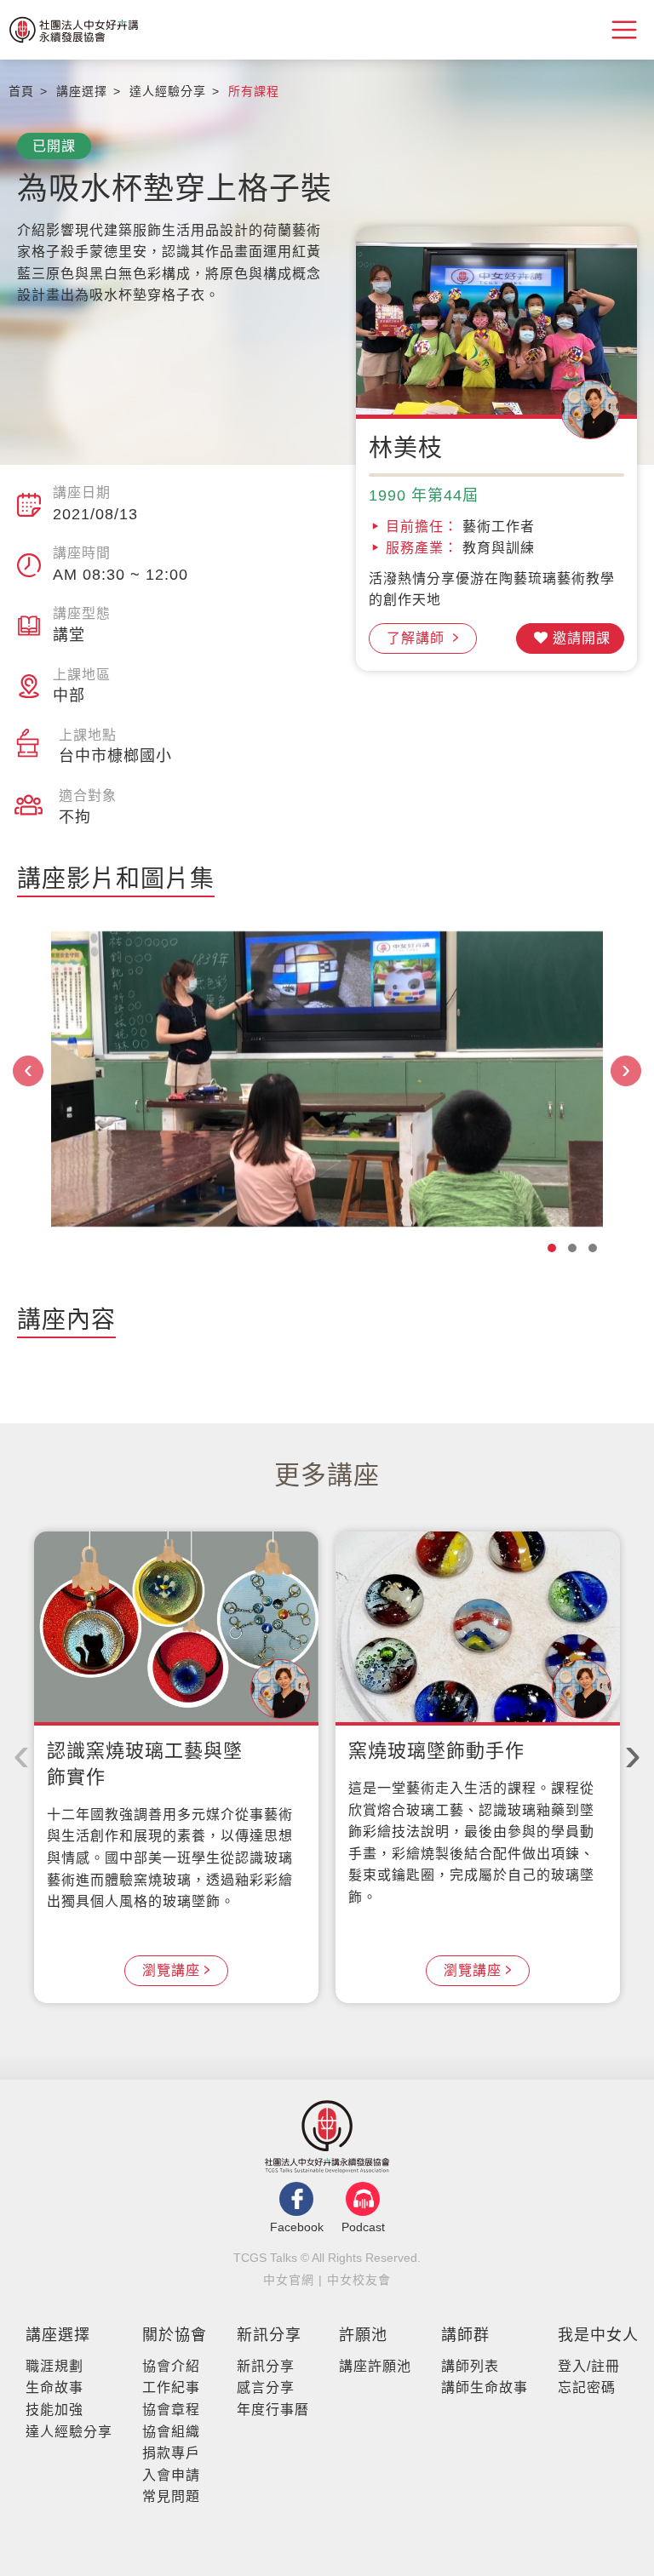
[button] (552, 1248)
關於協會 (175, 2335)
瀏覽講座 (171, 1970)
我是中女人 (598, 2335)
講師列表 (470, 2366)
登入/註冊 (589, 2366)
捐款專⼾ (171, 2453)
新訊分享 (269, 2335)
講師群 (465, 2335)
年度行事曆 (273, 2410)
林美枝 (406, 448)
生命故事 (54, 2387)
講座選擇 (58, 2335)
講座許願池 (375, 2366)
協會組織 (171, 2432)
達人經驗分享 (69, 2432)
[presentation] (28, 1071)
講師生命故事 (485, 2387)
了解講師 (418, 638)
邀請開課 (582, 638)
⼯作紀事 (171, 2387)
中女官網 (289, 2280)
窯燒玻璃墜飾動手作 (436, 1751)
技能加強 (54, 2410)
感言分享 (266, 2387)
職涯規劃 (54, 2366)
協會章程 (171, 2410)
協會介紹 (171, 2366)
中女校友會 (359, 2280)
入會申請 (171, 2475)
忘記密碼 (587, 2387)
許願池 (363, 2335)
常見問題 (171, 2496)
